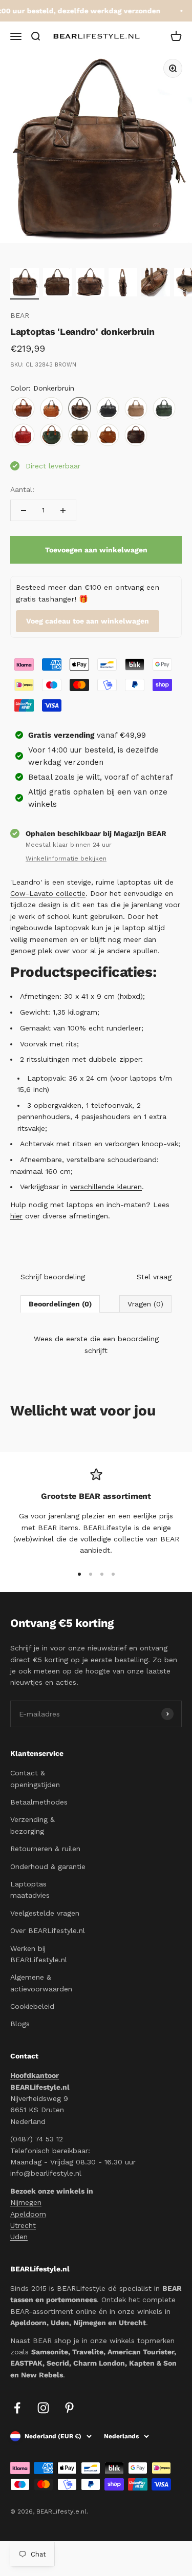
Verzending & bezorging (33, 1825)
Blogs (20, 2024)
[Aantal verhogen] (63, 510)
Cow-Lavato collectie (48, 893)
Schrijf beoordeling (53, 1277)
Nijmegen (26, 2202)
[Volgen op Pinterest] (69, 2408)
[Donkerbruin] (80, 409)
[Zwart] (108, 409)
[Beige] (136, 409)
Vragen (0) (145, 1304)
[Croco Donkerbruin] (136, 435)
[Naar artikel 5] (156, 284)
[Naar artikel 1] (25, 284)
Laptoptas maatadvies (30, 1890)
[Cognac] (23, 409)
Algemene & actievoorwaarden (41, 1983)
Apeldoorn (28, 2214)
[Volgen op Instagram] (43, 2408)
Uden (19, 2237)
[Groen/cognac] (51, 435)
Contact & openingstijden (35, 1778)
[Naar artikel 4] (123, 284)
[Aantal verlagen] (24, 510)
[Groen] (164, 409)
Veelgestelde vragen (45, 1913)
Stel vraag (154, 1277)
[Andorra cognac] (108, 435)
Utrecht (23, 2225)
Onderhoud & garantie (48, 1866)
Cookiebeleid (32, 2006)
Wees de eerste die (96, 1344)
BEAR (20, 315)
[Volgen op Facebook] (17, 2408)
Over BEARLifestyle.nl (48, 1930)
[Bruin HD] (80, 435)
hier (16, 1216)
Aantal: (22, 489)
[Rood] (23, 435)
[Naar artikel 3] (90, 284)
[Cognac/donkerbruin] (51, 409)
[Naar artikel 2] (57, 284)
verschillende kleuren (106, 1187)
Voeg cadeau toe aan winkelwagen (88, 621)
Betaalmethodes (39, 1802)
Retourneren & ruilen (45, 1849)
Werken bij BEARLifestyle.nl (39, 1954)
